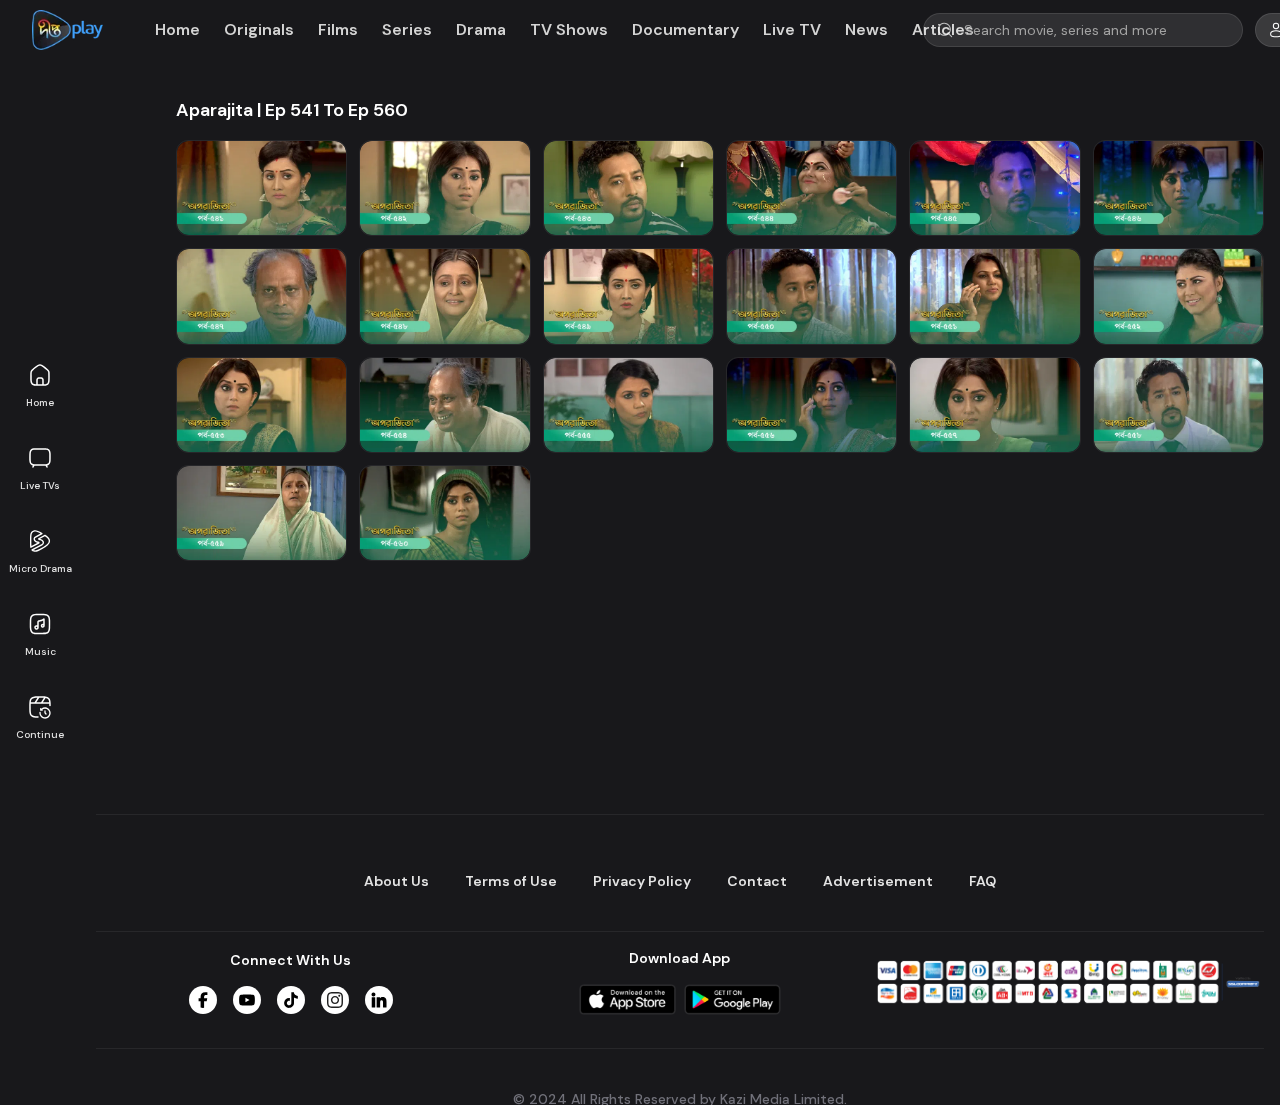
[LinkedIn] (379, 1000)
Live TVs (40, 485)
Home (40, 402)
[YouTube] (247, 1000)
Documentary (685, 29)
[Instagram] (335, 1000)
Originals (259, 29)
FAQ (982, 881)
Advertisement (878, 881)
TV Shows (569, 29)
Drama (481, 29)
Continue (40, 734)
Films (338, 29)
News (866, 29)
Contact (757, 881)
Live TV (792, 29)
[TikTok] (291, 1000)
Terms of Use (511, 881)
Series (407, 29)
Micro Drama (40, 568)
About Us (396, 881)
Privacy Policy (642, 881)
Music (40, 651)
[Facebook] (203, 1000)
